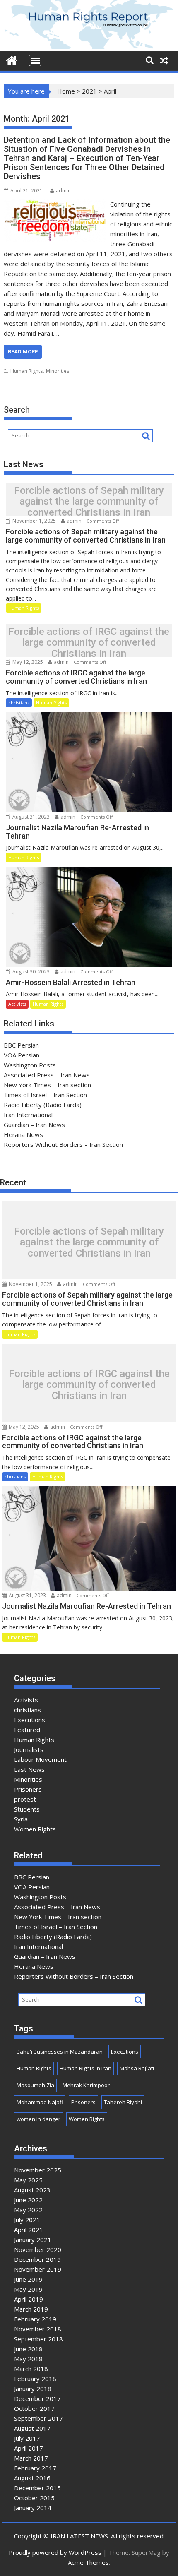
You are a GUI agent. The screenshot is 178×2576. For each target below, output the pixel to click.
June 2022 (28, 2200)
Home (66, 91)
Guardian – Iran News (34, 1125)
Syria (21, 1819)
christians (19, 703)
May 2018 (28, 2359)
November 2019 (38, 2269)
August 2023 (32, 2190)
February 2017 (35, 2468)
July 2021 (27, 2220)
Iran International (28, 1115)
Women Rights (35, 1829)
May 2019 (28, 2289)
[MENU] (35, 60)
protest (25, 1799)
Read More (23, 352)
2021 (89, 91)
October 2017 (34, 2408)
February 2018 (35, 2379)
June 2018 (28, 2349)
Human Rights (26, 371)
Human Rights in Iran (85, 2068)
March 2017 (31, 2458)
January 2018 (33, 2389)
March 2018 (31, 2369)
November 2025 (38, 2170)
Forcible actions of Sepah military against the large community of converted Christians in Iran (89, 501)
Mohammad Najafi (40, 2102)
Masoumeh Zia (35, 2085)
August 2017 (32, 2428)
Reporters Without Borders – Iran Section (63, 1144)
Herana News (23, 1134)
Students (27, 1809)
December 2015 (37, 2488)
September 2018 (38, 2339)
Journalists (29, 1749)
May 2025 (28, 2180)
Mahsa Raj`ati (137, 2068)
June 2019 (28, 2279)
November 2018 (38, 2329)
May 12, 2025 (28, 662)
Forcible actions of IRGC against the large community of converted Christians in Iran (89, 643)
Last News (29, 1769)
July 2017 (27, 2438)
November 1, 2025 (34, 521)
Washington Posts (30, 1065)
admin (63, 191)
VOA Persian (22, 1055)
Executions (30, 1720)
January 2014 (33, 2508)
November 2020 (38, 2249)
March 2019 (31, 2309)
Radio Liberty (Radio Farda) (43, 1105)
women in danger (38, 2119)
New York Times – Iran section (47, 1085)
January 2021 (33, 2240)
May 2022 (28, 2210)
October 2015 (34, 2498)
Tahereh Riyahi (123, 2102)
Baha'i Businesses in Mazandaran (60, 2052)
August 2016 (32, 2478)
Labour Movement (40, 1759)
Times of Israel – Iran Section (45, 1095)
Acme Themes (88, 2562)
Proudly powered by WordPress (55, 2552)
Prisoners (28, 1789)
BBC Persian (21, 1045)
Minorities (58, 371)
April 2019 (29, 2299)
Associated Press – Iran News (47, 1075)
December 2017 (37, 2398)
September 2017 (38, 2418)
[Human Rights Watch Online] (89, 46)
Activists (17, 1004)
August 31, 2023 (31, 817)
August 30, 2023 (31, 972)
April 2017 (29, 2448)
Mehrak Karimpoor (86, 2085)
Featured (27, 1730)
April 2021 (29, 2230)
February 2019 (35, 2319)
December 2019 (37, 2259)
